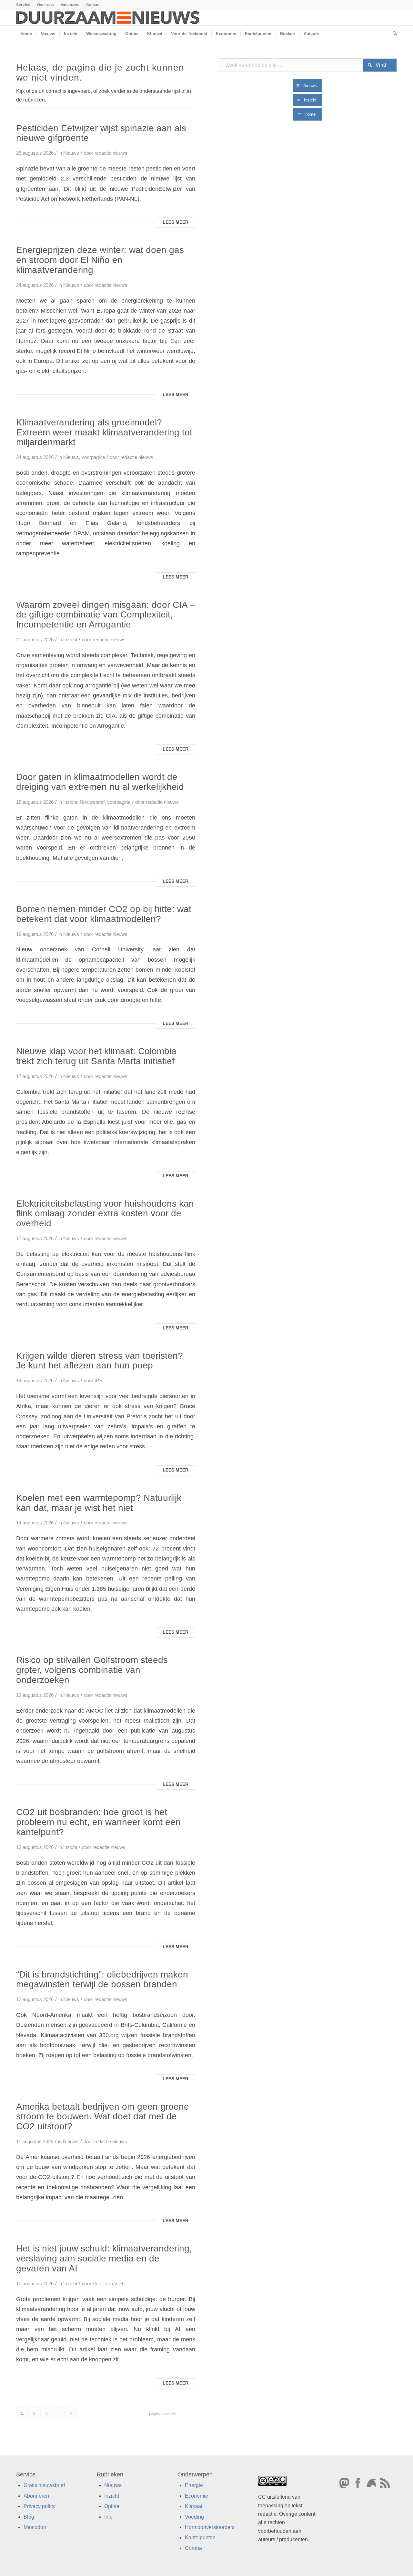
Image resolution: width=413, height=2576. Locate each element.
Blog (29, 2517)
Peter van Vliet (108, 2284)
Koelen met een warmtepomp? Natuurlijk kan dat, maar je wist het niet (99, 1503)
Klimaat (194, 2506)
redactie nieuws (111, 153)
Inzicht (70, 640)
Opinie (112, 2506)
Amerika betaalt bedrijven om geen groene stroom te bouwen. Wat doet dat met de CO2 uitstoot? (103, 2117)
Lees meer (176, 222)
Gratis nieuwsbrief (44, 2485)
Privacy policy (40, 2506)
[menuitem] (25, 5)
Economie (196, 2496)
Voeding (194, 2517)
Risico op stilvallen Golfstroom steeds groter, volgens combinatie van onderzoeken (92, 1670)
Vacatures (70, 5)
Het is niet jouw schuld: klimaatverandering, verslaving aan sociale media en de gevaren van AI (104, 2258)
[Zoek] (393, 34)
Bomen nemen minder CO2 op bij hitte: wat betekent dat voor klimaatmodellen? (104, 914)
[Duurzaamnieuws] (108, 18)
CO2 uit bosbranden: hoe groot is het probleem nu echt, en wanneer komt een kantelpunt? (98, 1822)
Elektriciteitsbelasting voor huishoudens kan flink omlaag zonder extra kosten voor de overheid (105, 1214)
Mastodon (35, 2527)
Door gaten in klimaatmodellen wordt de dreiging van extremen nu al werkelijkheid (100, 782)
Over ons (45, 5)
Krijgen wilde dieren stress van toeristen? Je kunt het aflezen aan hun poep (100, 1361)
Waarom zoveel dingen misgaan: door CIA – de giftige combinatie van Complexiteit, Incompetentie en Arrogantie (106, 615)
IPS (98, 1381)
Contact (93, 5)
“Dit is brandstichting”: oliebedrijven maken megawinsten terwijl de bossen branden (102, 1979)
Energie (194, 2485)
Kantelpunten (200, 2537)
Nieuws (71, 153)
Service (23, 5)
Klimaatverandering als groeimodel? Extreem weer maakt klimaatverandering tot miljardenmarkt (104, 432)
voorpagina (93, 457)
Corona (193, 2548)
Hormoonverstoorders (210, 2527)
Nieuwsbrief (92, 802)
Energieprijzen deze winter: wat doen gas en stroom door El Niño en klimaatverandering (100, 260)
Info (108, 2517)
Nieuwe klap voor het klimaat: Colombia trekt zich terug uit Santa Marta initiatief (96, 1056)
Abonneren (36, 2496)
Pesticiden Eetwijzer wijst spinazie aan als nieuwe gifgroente (101, 133)
